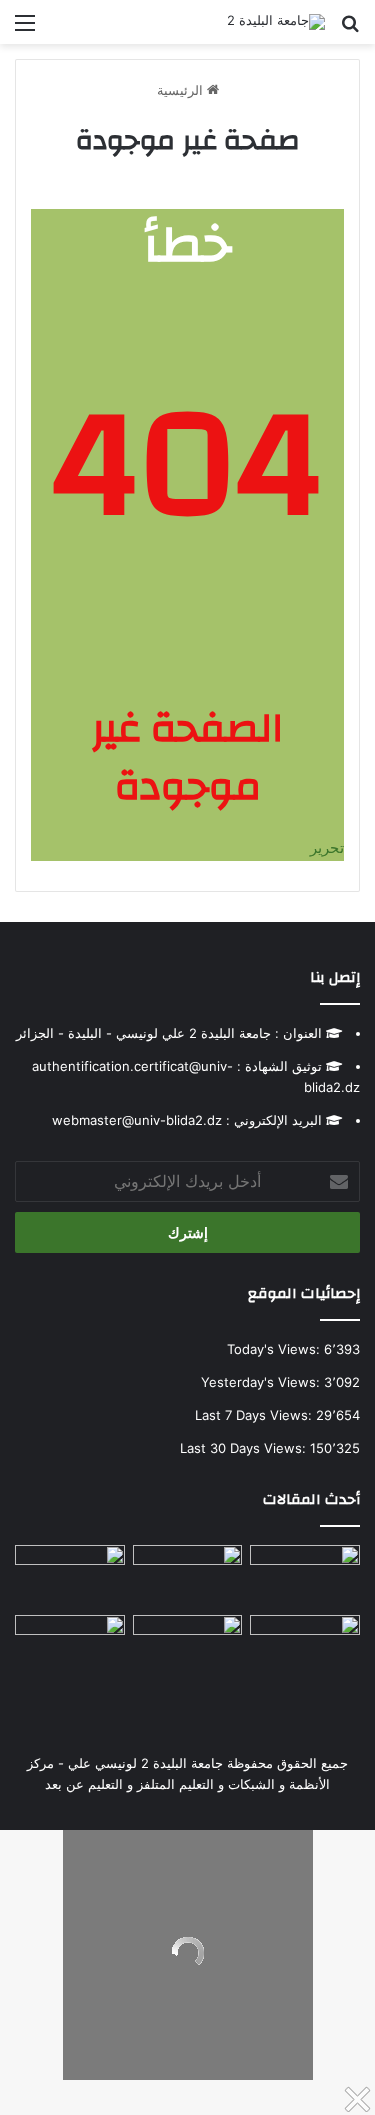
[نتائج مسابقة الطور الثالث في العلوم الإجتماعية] (70, 1646)
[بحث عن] (350, 29)
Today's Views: (275, 1349)
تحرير (327, 847)
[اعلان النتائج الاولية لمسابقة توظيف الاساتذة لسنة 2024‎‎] (70, 1576)
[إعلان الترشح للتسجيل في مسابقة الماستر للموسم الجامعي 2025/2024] (188, 1576)
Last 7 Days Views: (255, 1415)
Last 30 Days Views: (245, 1448)
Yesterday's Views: (262, 1382)
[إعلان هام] (305, 1654)
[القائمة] (25, 29)
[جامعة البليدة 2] (276, 22)
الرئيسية (182, 90)
